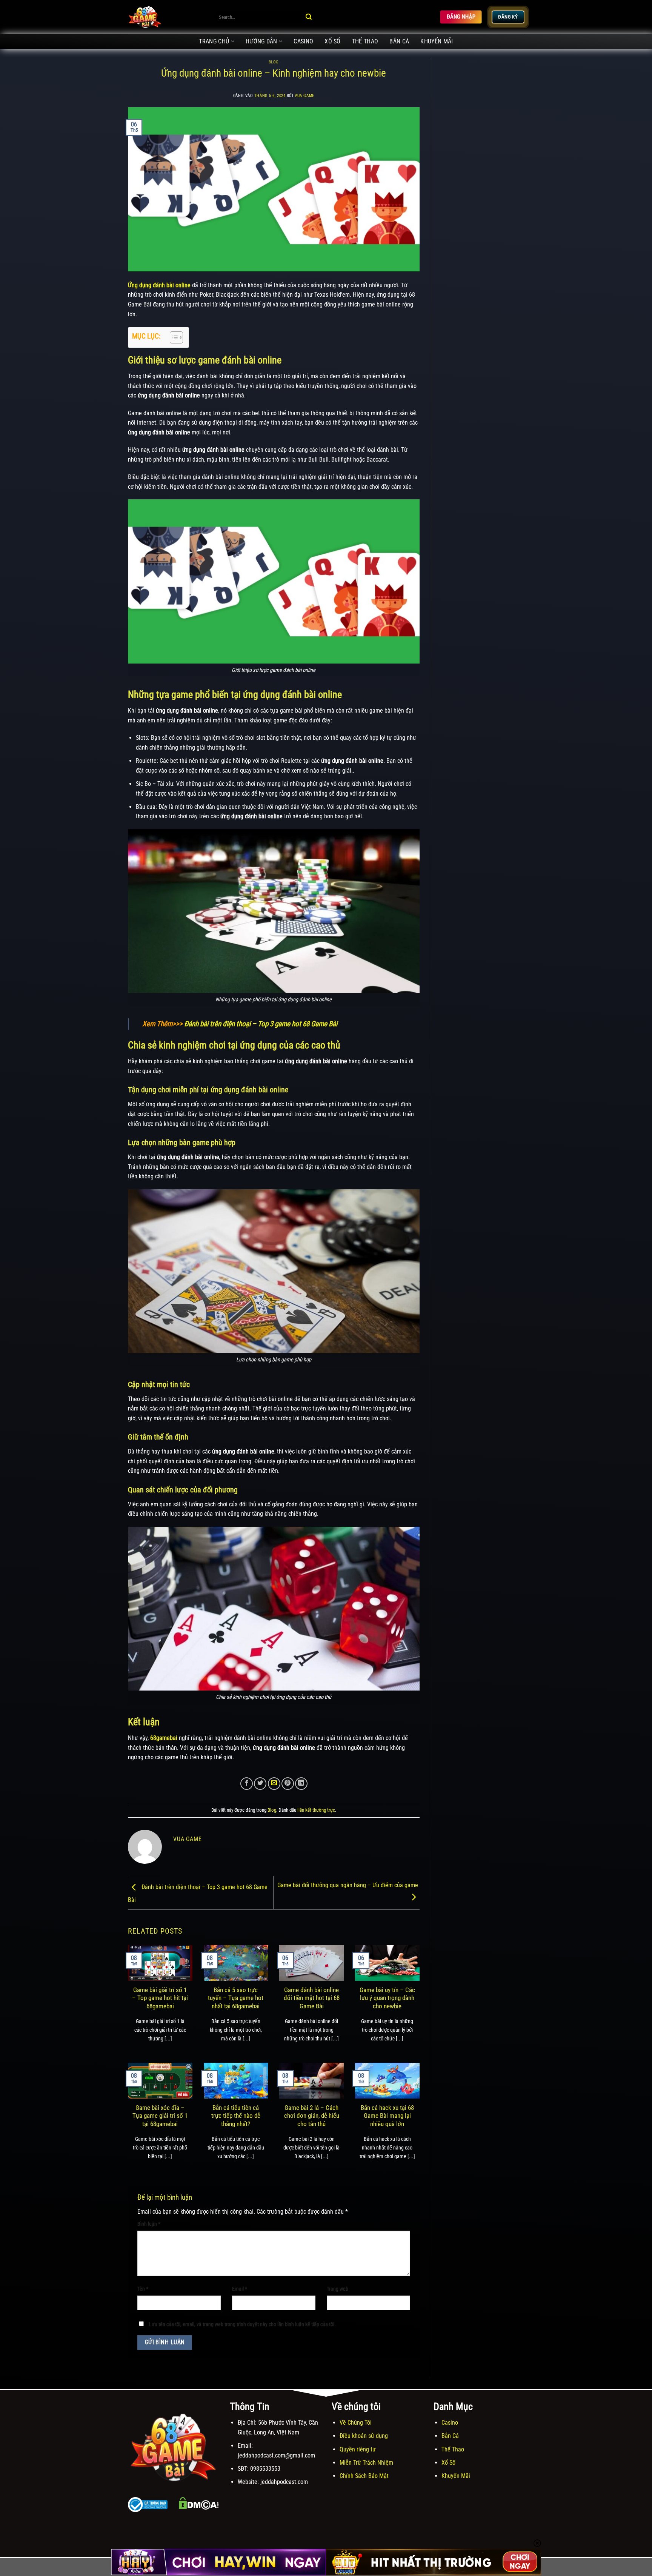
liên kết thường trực (316, 1810)
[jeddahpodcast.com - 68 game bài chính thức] (166, 17)
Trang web (338, 2289)
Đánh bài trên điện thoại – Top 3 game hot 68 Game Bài (261, 1024)
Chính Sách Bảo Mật (364, 2476)
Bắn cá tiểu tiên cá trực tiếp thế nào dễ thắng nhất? (236, 2116)
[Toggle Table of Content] (173, 337)
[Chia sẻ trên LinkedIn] (301, 1784)
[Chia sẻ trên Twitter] (260, 1784)
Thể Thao (365, 41)
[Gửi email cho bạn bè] (274, 1784)
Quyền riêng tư (358, 2449)
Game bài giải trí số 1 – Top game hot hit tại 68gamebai (160, 1998)
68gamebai (164, 1738)
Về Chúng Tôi (356, 2423)
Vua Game (304, 96)
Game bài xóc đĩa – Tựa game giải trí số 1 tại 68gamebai (160, 2116)
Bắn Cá (399, 41)
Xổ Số (333, 41)
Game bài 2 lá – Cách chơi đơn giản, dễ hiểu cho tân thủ (312, 2116)
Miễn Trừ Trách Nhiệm (366, 2463)
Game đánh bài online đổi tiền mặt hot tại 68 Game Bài (312, 1998)
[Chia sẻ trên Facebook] (247, 1784)
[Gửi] (309, 17)
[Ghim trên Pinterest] (288, 1784)
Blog (274, 62)
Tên (143, 2289)
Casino (303, 41)
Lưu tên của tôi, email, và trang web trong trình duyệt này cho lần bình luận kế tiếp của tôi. (242, 2324)
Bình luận (149, 2224)
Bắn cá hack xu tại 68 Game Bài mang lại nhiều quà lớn (387, 2116)
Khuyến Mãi (437, 41)
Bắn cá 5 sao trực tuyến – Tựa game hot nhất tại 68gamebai (236, 1998)
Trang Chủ (214, 41)
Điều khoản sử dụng (364, 2436)
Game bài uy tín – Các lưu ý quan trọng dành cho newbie (387, 1998)
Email (240, 2289)
